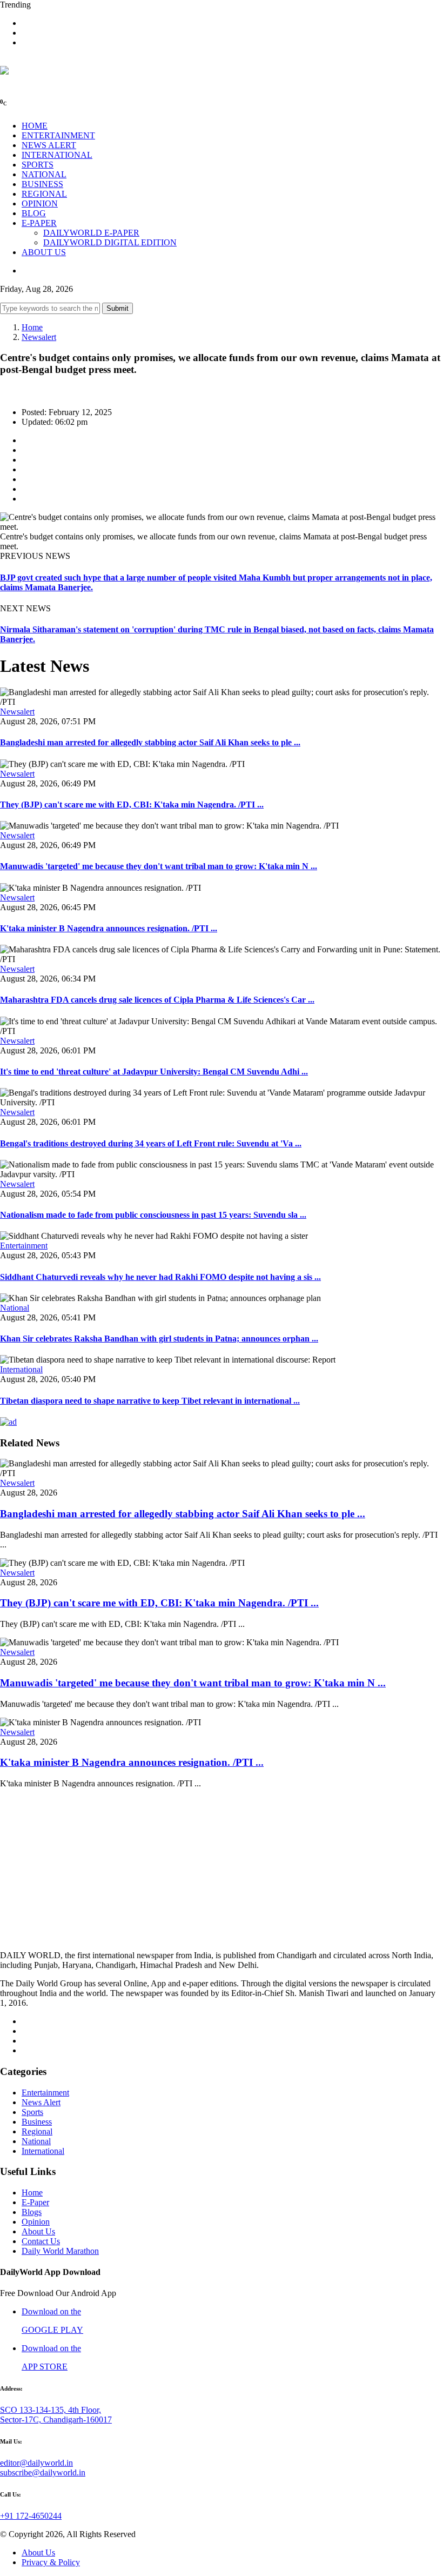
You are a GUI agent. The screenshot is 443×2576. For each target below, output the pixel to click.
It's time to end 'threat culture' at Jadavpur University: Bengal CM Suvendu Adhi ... (154, 1072)
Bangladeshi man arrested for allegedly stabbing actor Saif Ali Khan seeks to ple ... (150, 742)
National (15, 1308)
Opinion (36, 2222)
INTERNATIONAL (57, 155)
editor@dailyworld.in (36, 2463)
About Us (38, 2231)
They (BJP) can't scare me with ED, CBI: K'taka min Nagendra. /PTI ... (132, 805)
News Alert (41, 2102)
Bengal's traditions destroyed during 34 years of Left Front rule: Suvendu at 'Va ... (151, 1143)
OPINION (40, 203)
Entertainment (24, 1246)
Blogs (32, 2212)
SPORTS (38, 165)
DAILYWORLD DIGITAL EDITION (110, 242)
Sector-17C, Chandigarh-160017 (56, 2420)
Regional (37, 2131)
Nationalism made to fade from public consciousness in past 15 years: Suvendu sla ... (153, 1215)
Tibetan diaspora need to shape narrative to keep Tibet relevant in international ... (150, 1401)
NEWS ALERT (49, 145)
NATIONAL (44, 174)
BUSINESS (42, 184)
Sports (32, 2112)
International (21, 1369)
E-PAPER (39, 223)
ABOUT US (44, 252)
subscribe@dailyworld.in (43, 2472)
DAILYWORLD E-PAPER (91, 233)
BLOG (34, 213)
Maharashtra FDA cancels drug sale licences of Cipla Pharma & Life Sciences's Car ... (157, 1000)
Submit (118, 308)
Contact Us (41, 2241)
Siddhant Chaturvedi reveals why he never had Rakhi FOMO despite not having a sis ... (160, 1277)
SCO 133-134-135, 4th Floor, (51, 2410)
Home (32, 327)
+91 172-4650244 (31, 2516)
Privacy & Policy (51, 2562)
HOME (35, 126)
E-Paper (35, 2202)
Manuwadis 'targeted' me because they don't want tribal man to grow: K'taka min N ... (159, 866)
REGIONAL (44, 194)
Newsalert (39, 337)
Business (37, 2122)
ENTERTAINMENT (58, 135)
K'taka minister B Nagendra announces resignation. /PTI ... (109, 928)
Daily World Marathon (60, 2251)
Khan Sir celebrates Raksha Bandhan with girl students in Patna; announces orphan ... (159, 1339)
